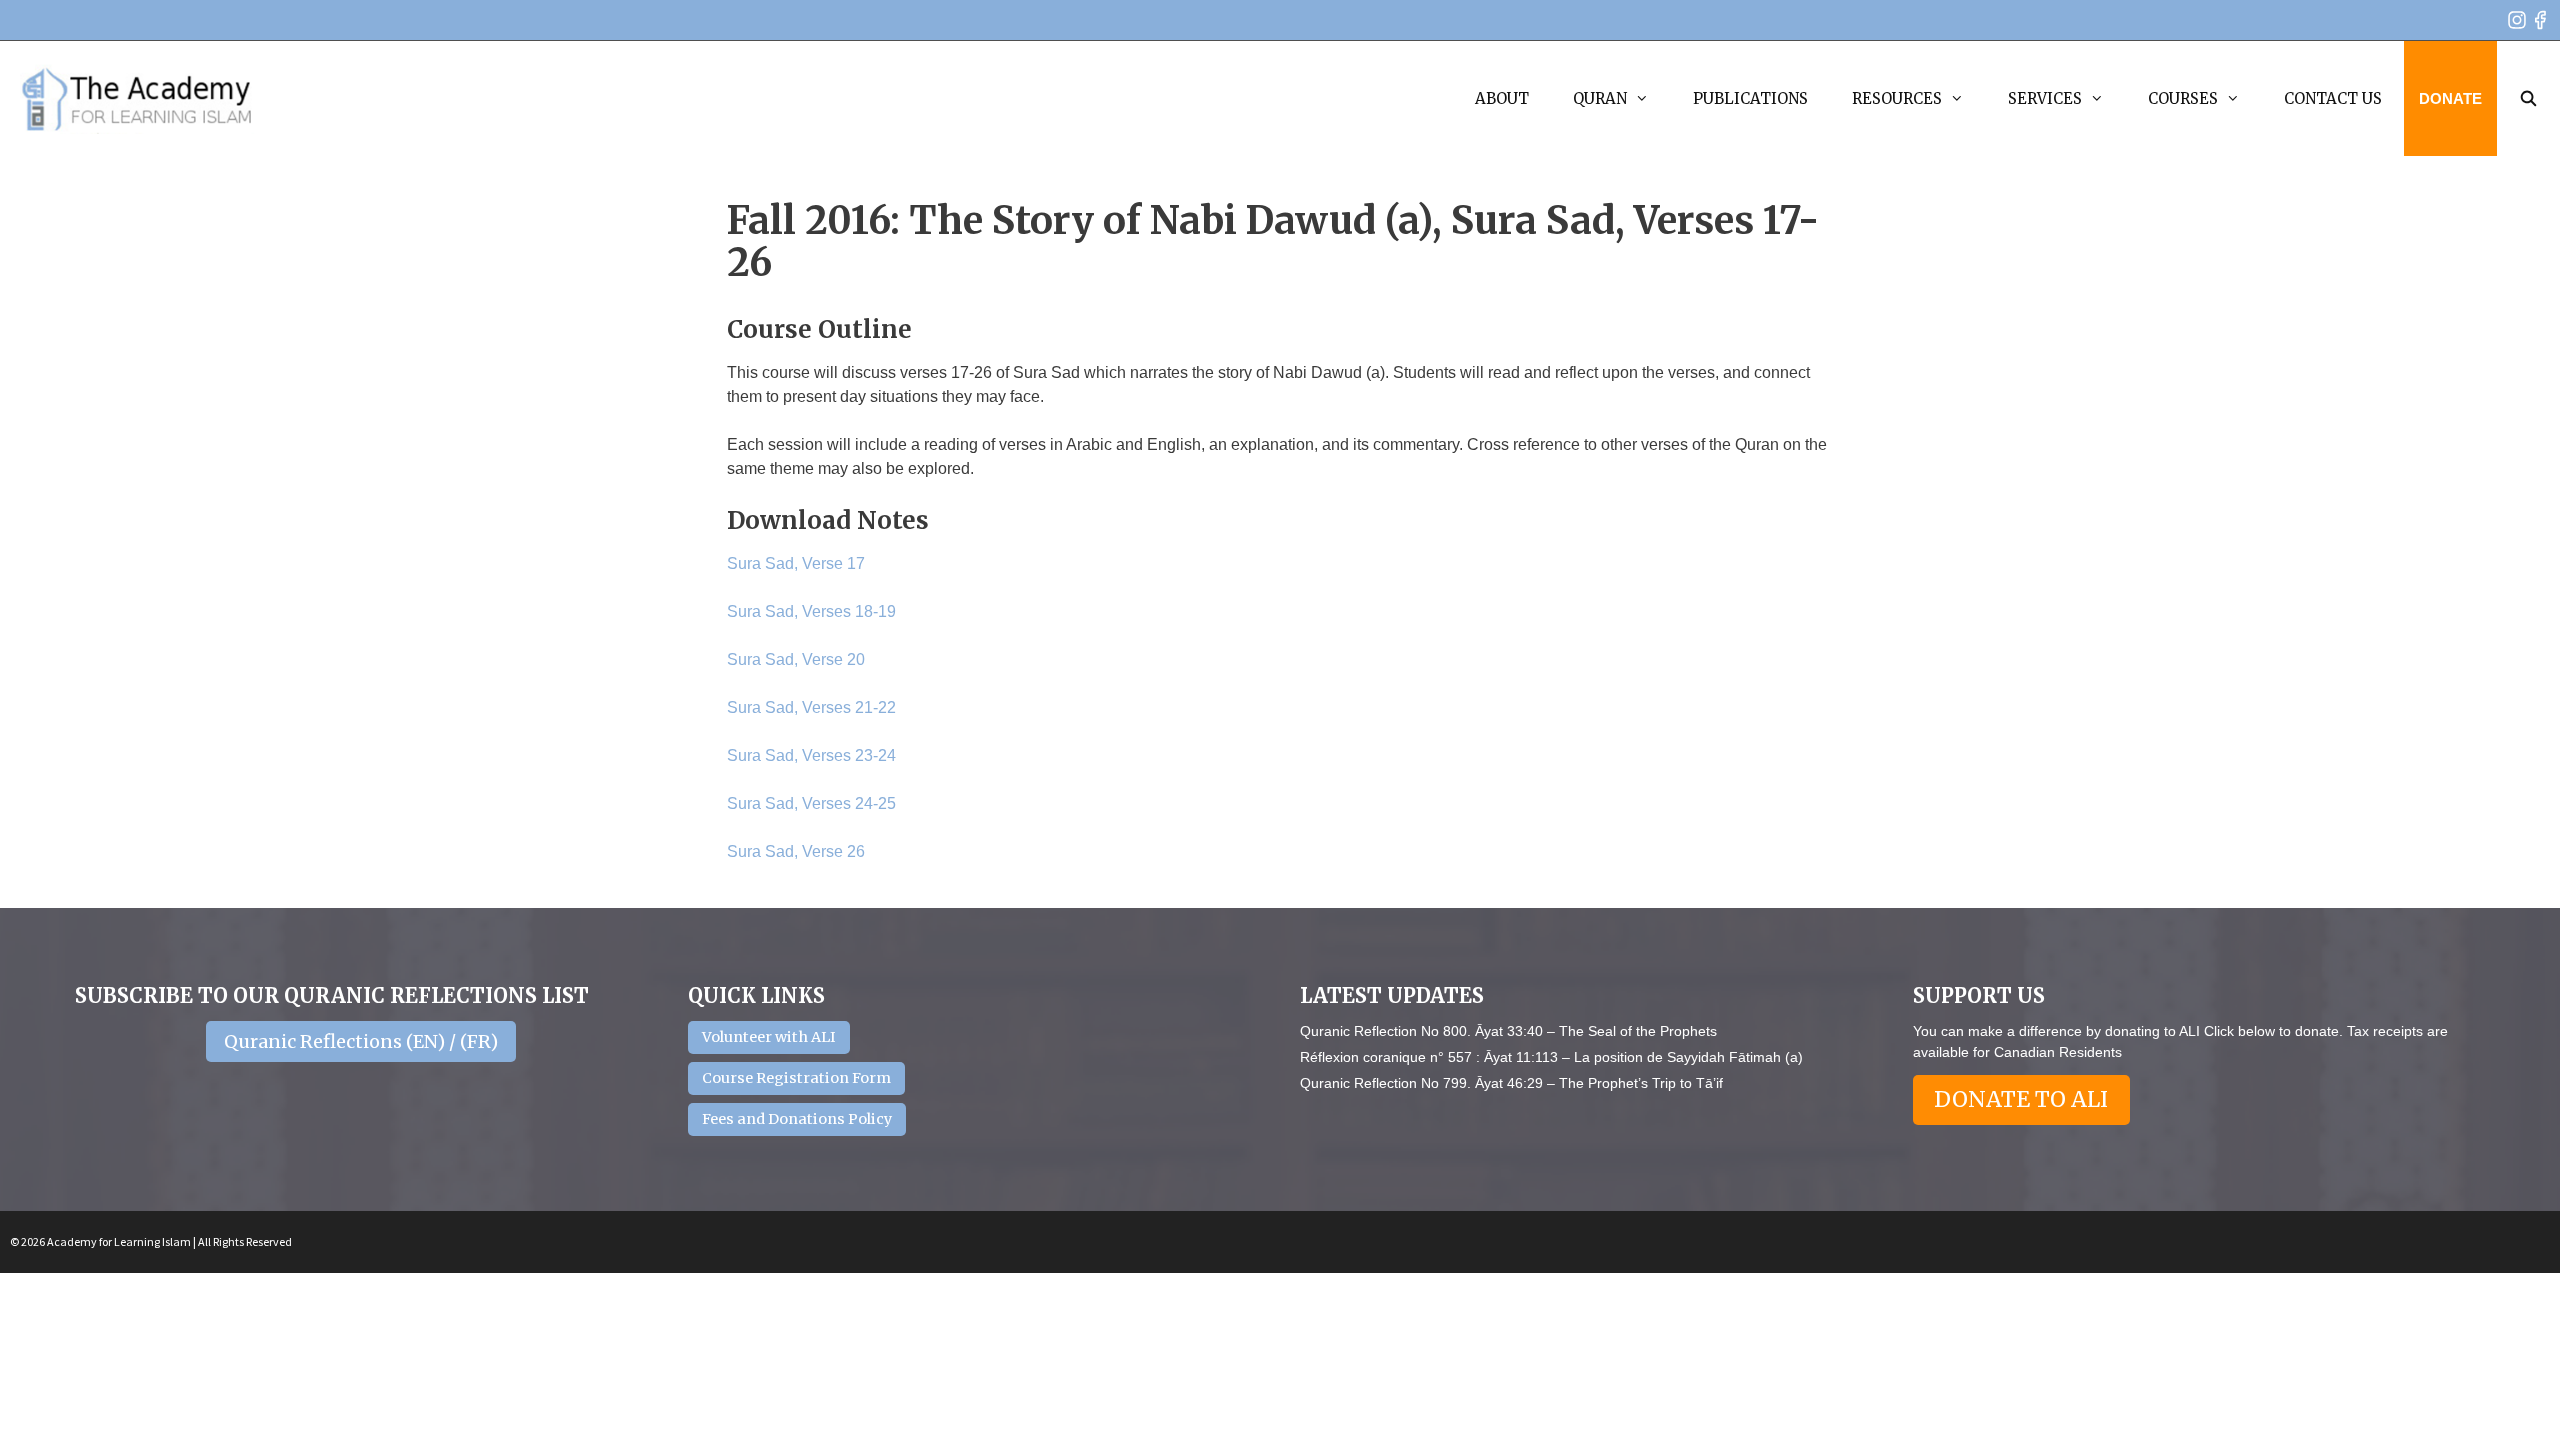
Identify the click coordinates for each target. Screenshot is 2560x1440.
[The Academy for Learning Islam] (137, 99)
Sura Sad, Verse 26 (796, 851)
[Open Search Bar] (2528, 98)
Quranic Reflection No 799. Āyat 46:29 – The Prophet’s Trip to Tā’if (1511, 1083)
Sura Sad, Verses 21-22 (811, 707)
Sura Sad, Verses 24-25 (811, 803)
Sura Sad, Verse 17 (796, 563)
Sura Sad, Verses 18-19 (811, 611)
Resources (1897, 98)
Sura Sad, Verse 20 (796, 659)
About (1502, 98)
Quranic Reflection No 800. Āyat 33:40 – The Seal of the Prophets (1508, 1031)
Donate (2450, 98)
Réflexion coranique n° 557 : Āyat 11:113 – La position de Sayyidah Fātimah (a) (1551, 1057)
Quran (1600, 98)
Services (2045, 98)
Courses (2183, 98)
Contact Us (2333, 98)
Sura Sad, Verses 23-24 (811, 755)
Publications (1750, 98)
